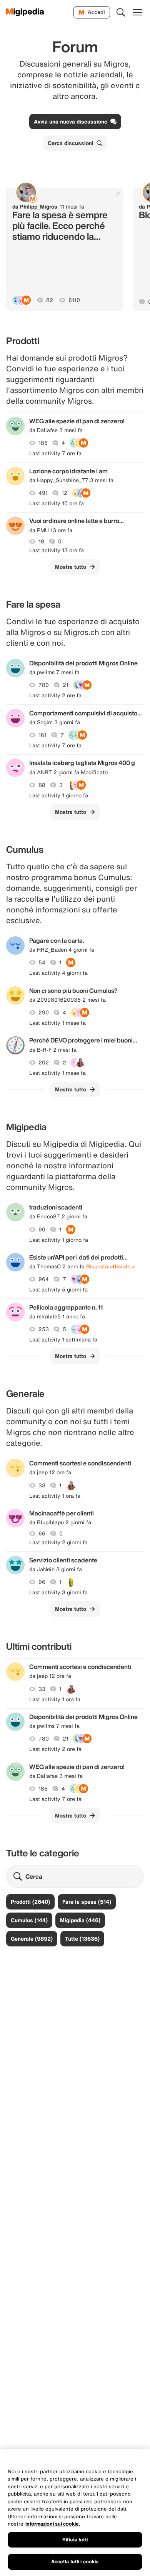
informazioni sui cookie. (53, 2524)
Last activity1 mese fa (57, 1023)
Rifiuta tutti (75, 2540)
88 (42, 785)
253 (44, 1329)
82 (50, 300)
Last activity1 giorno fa (59, 795)
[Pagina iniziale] (25, 12)
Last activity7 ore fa (55, 453)
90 (42, 1230)
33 (42, 1485)
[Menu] (138, 12)
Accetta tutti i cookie (75, 2562)
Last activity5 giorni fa (58, 1290)
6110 (74, 300)
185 (43, 443)
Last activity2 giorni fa (58, 1542)
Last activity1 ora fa (55, 1496)
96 (42, 1582)
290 (44, 1012)
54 (42, 962)
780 (44, 685)
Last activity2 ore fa (55, 695)
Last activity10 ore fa (57, 503)
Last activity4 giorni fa (58, 973)
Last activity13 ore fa (57, 550)
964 (44, 1279)
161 (42, 735)
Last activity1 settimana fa (63, 1340)
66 (42, 1534)
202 (44, 1062)
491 (43, 493)
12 (64, 493)
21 (66, 685)
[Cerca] (121, 12)
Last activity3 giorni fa (58, 1592)
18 (41, 541)
